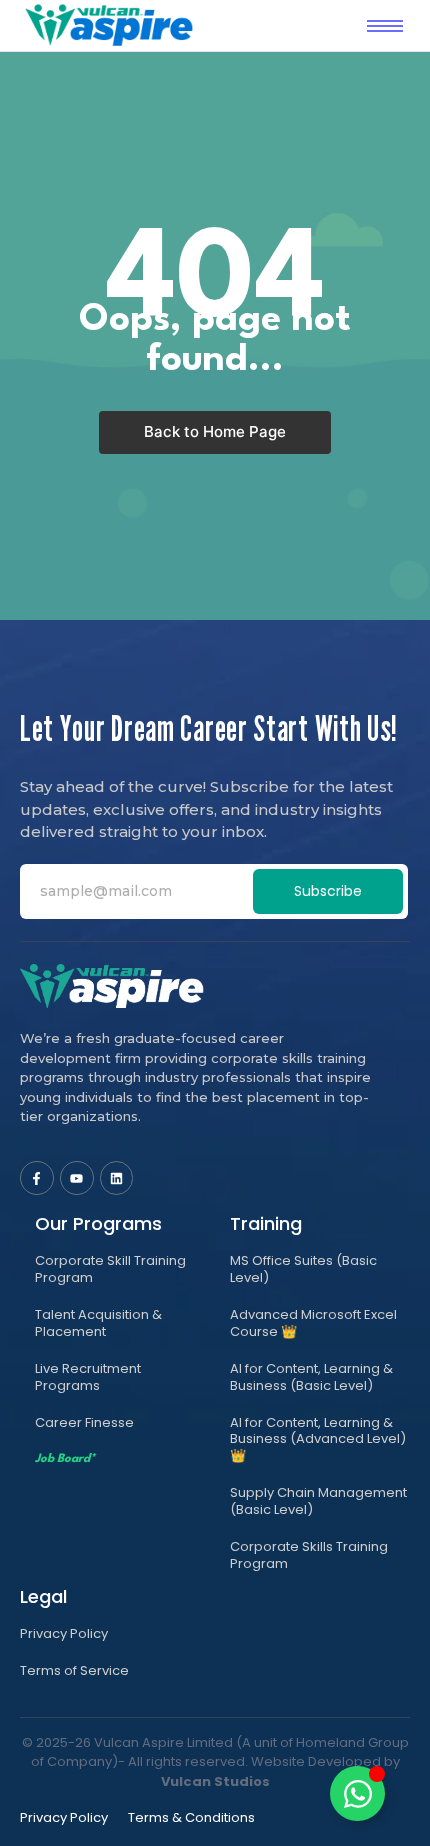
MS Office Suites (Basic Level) (303, 1269)
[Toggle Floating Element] (357, 1793)
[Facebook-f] (37, 1178)
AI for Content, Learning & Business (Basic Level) (311, 1377)
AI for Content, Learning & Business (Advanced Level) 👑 (318, 1439)
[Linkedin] (117, 1178)
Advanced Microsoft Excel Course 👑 (313, 1323)
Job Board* (65, 1459)
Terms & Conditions (191, 1817)
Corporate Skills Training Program (309, 1555)
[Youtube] (77, 1178)
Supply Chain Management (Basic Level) (318, 1501)
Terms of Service (74, 1670)
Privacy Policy (64, 1633)
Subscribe (328, 891)
